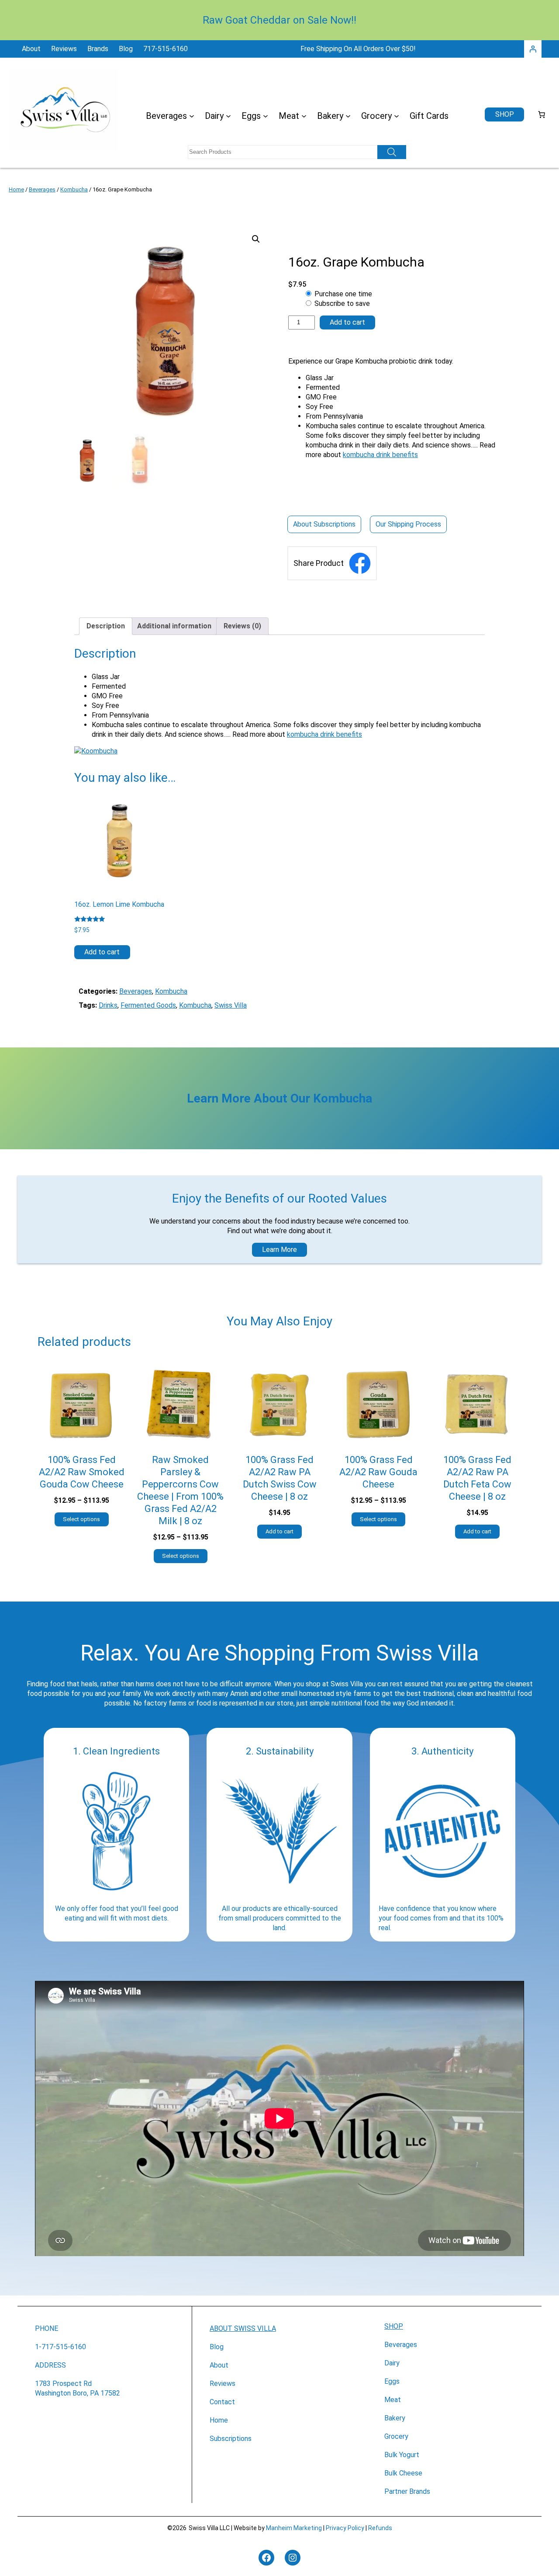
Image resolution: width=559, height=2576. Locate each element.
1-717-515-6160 (60, 2347)
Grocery (396, 2436)
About (219, 2365)
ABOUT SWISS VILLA (243, 2328)
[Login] (533, 49)
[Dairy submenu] (228, 116)
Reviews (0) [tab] (242, 626)
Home (16, 189)
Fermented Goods (148, 1005)
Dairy (392, 2363)
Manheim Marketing (294, 2528)
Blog (217, 2347)
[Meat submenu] (304, 116)
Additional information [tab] (174, 626)
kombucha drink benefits (380, 455)
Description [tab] (106, 626)
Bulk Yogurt (402, 2455)
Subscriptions (231, 2439)
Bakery (395, 2418)
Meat (393, 2400)
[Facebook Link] (360, 563)
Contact (222, 2402)
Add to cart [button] (102, 952)
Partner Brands (407, 2491)
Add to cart (347, 322)
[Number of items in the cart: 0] (542, 114)
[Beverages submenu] (192, 116)
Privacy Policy (345, 2528)
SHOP (394, 2326)
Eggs (392, 2381)
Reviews (223, 2384)
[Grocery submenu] (397, 116)
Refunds (380, 2528)
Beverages (42, 189)
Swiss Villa (231, 1005)
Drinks (108, 1005)
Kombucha (74, 189)
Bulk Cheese (403, 2473)
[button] (256, 239)
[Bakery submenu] (348, 116)
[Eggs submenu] (266, 116)
